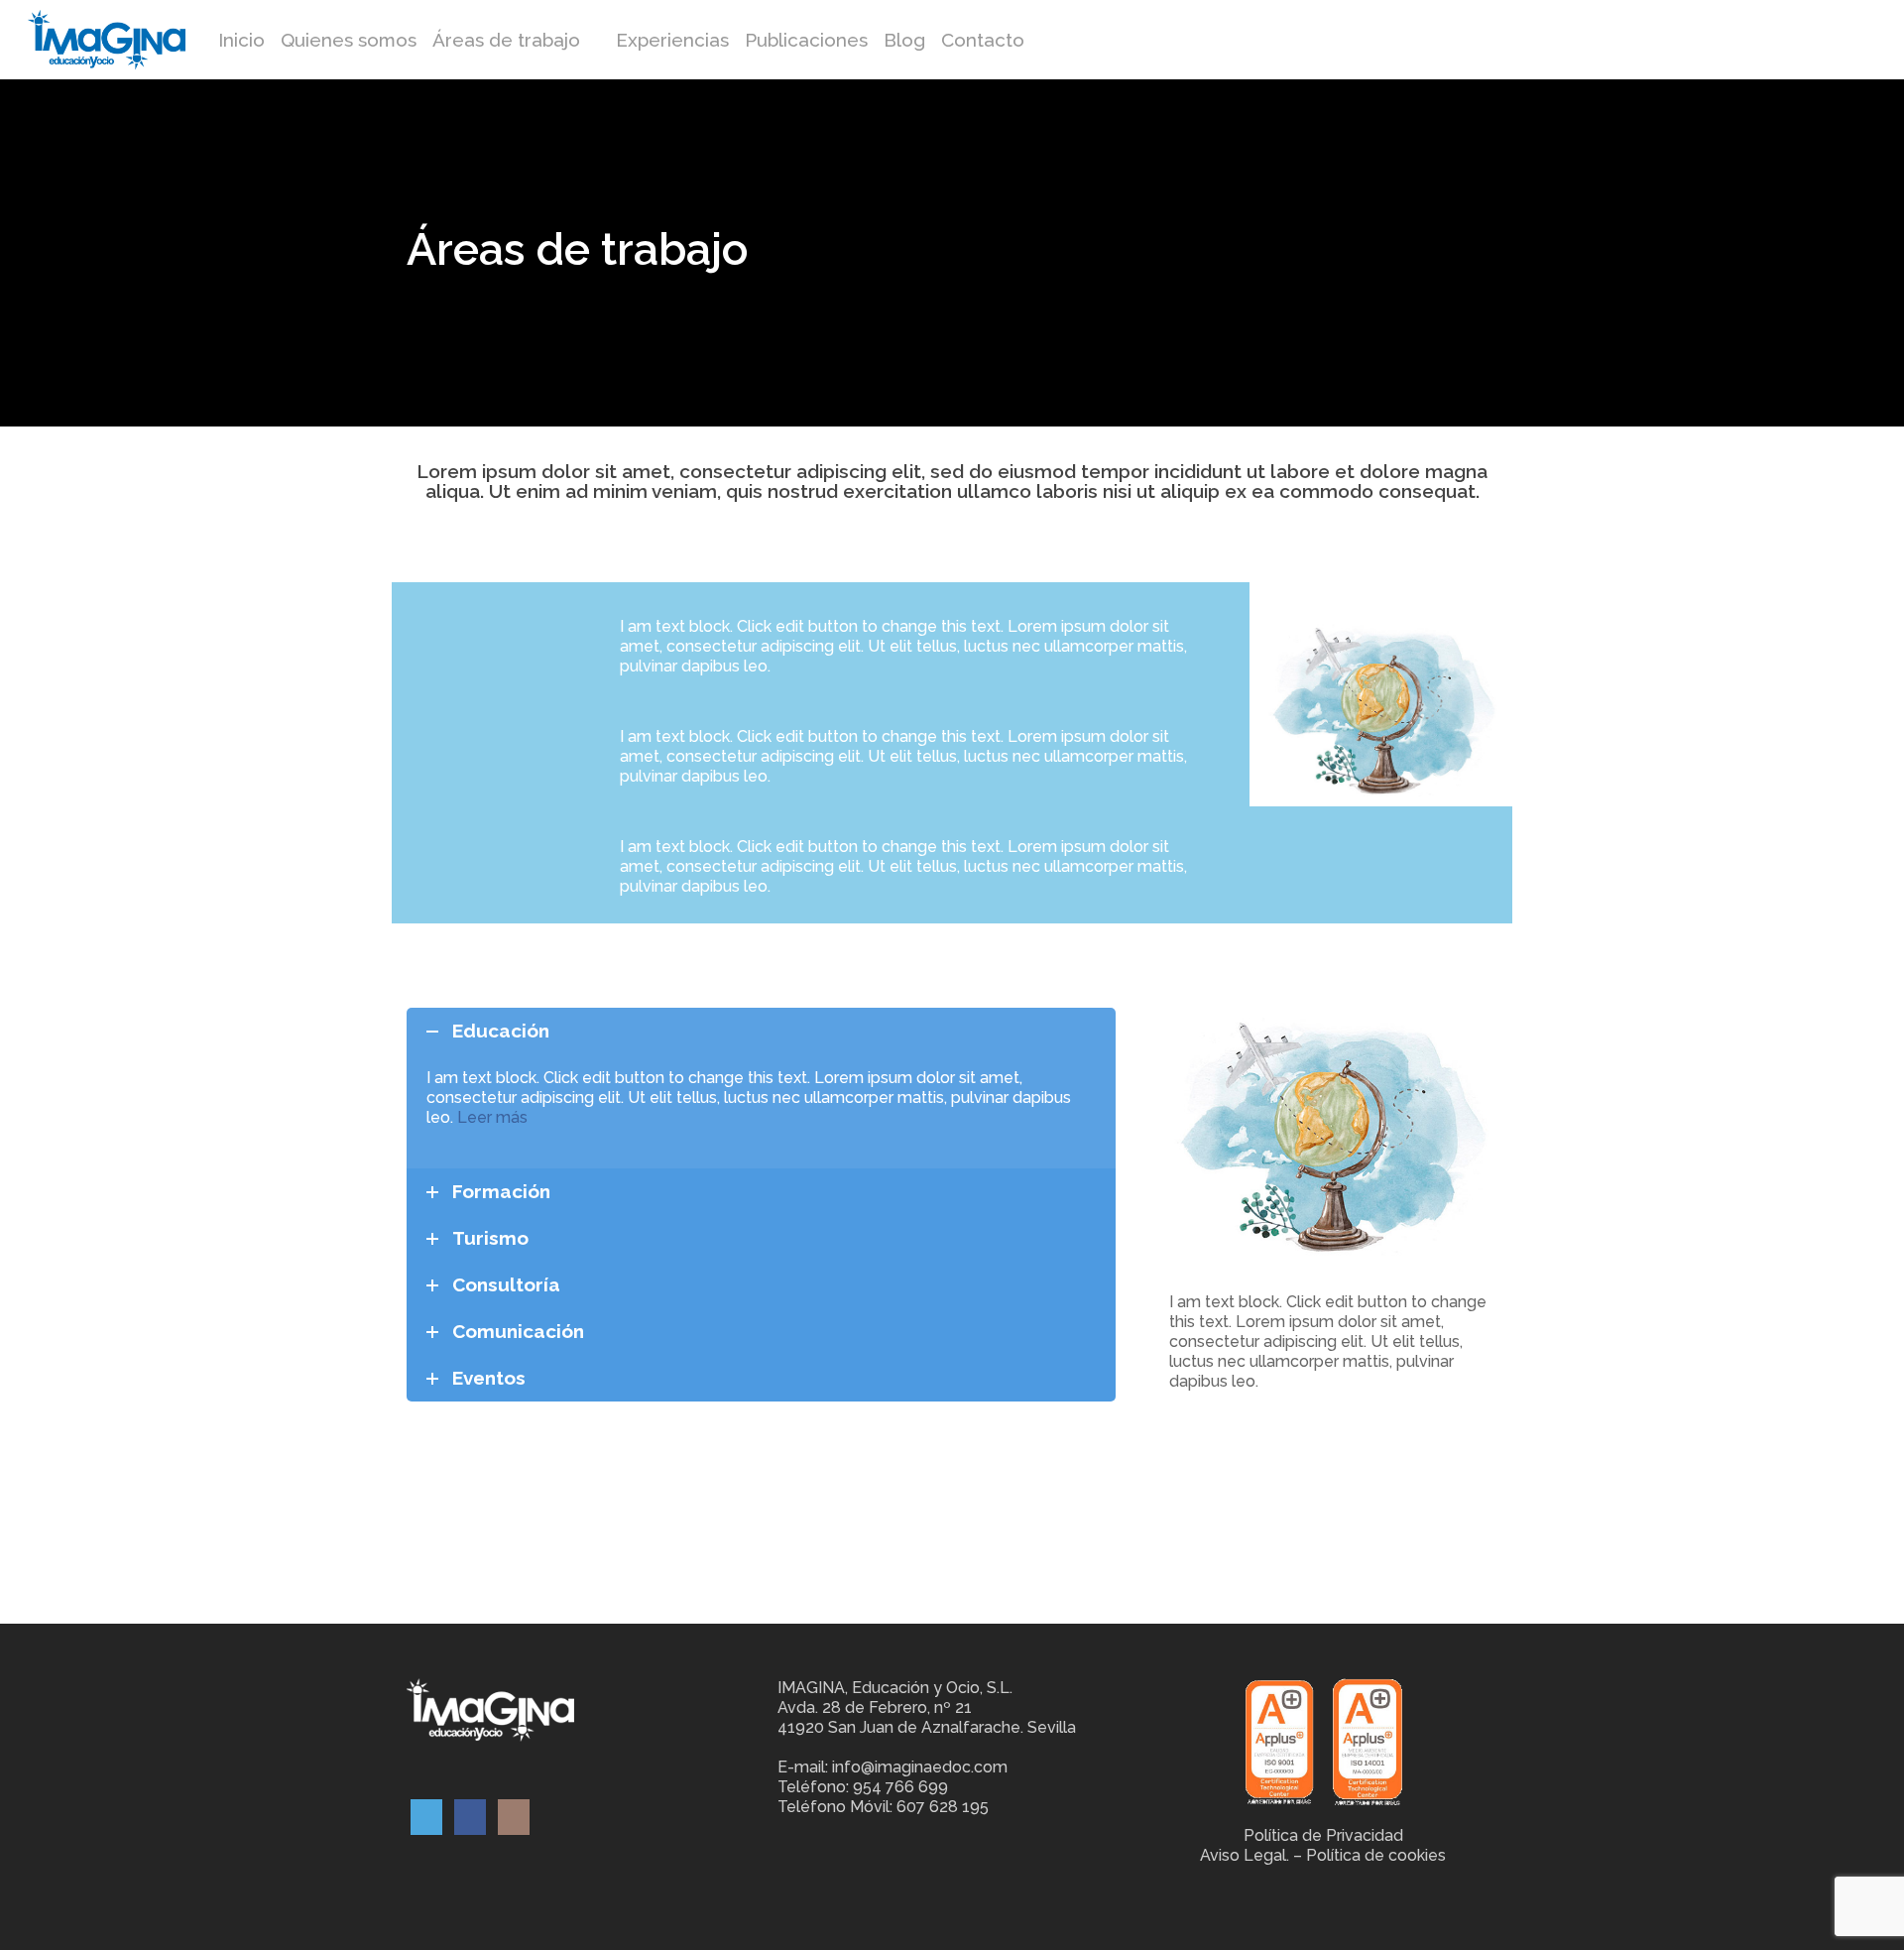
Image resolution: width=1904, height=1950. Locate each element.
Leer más (492, 1117)
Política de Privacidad (1323, 1835)
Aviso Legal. (1245, 1855)
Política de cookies (1376, 1855)
